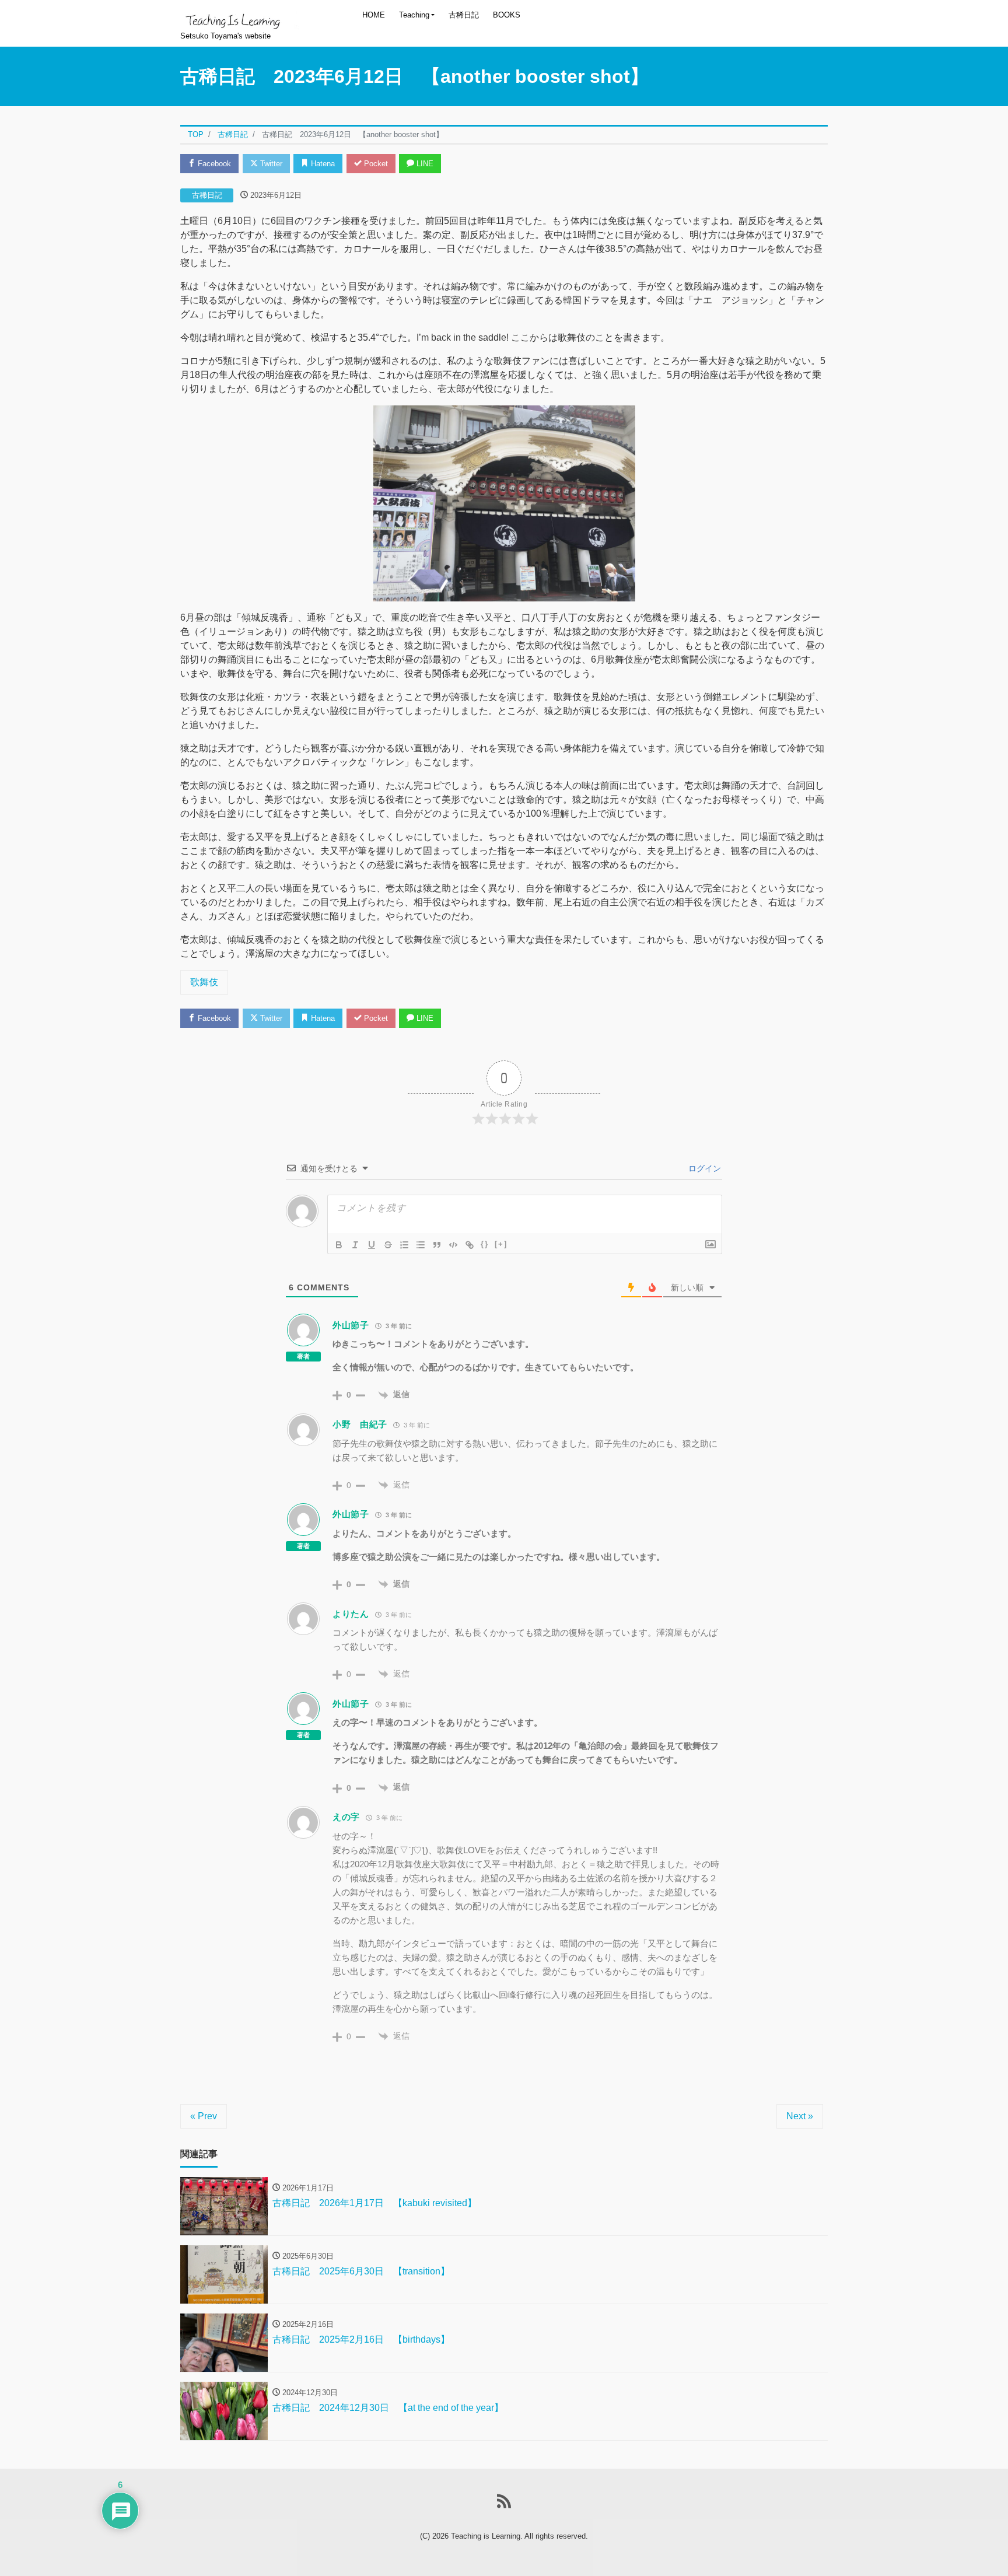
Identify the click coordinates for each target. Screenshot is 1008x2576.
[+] (501, 1244)
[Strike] (388, 1245)
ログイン (703, 1168)
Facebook (213, 164)
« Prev (204, 2116)
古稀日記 (464, 15)
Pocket (375, 164)
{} (485, 1244)
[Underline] (372, 1245)
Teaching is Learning (486, 2536)
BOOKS (507, 15)
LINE (424, 164)
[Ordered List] (404, 1245)
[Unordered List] (421, 1245)
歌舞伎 (204, 982)
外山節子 (351, 1325)
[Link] (470, 1245)
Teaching (414, 15)
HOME (374, 15)
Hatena (322, 164)
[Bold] (339, 1245)
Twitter (270, 164)
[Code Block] (453, 1245)
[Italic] (355, 1245)
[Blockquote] (437, 1245)
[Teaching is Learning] (239, 16)
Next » (800, 2116)
